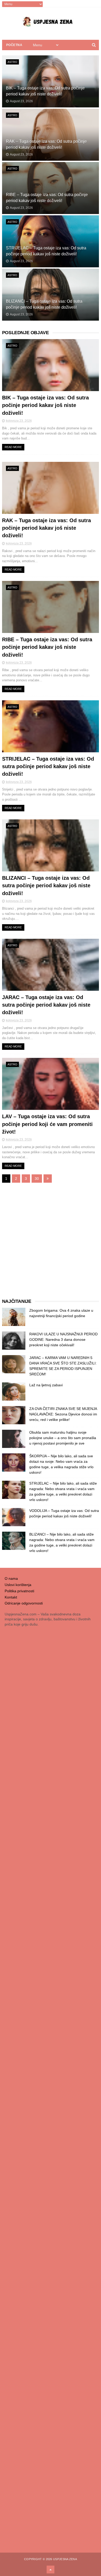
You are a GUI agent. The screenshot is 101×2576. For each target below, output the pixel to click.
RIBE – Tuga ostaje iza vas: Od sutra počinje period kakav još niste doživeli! (47, 647)
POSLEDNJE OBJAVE (26, 333)
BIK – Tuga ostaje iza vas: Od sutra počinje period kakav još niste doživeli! (45, 405)
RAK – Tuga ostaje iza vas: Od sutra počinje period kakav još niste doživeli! (46, 528)
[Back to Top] (51, 2569)
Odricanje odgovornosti (24, 1603)
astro (12, 62)
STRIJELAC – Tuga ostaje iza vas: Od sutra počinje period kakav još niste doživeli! (48, 766)
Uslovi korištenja (18, 1585)
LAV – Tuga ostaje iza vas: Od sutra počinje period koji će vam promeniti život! (47, 1124)
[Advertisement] (51, 1241)
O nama (11, 1578)
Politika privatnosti (19, 1591)
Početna (14, 45)
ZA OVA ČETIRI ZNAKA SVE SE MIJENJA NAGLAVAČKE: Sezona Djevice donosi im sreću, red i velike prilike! (63, 1414)
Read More (13, 447)
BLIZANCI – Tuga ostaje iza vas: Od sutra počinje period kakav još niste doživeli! (46, 886)
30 (37, 1179)
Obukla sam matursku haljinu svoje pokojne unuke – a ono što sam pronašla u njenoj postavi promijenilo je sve (63, 1438)
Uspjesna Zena (65, 2559)
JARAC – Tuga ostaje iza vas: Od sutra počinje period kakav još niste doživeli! (46, 1005)
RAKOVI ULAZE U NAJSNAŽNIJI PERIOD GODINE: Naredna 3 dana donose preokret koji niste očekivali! (63, 1339)
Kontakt (11, 1597)
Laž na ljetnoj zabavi (46, 1385)
